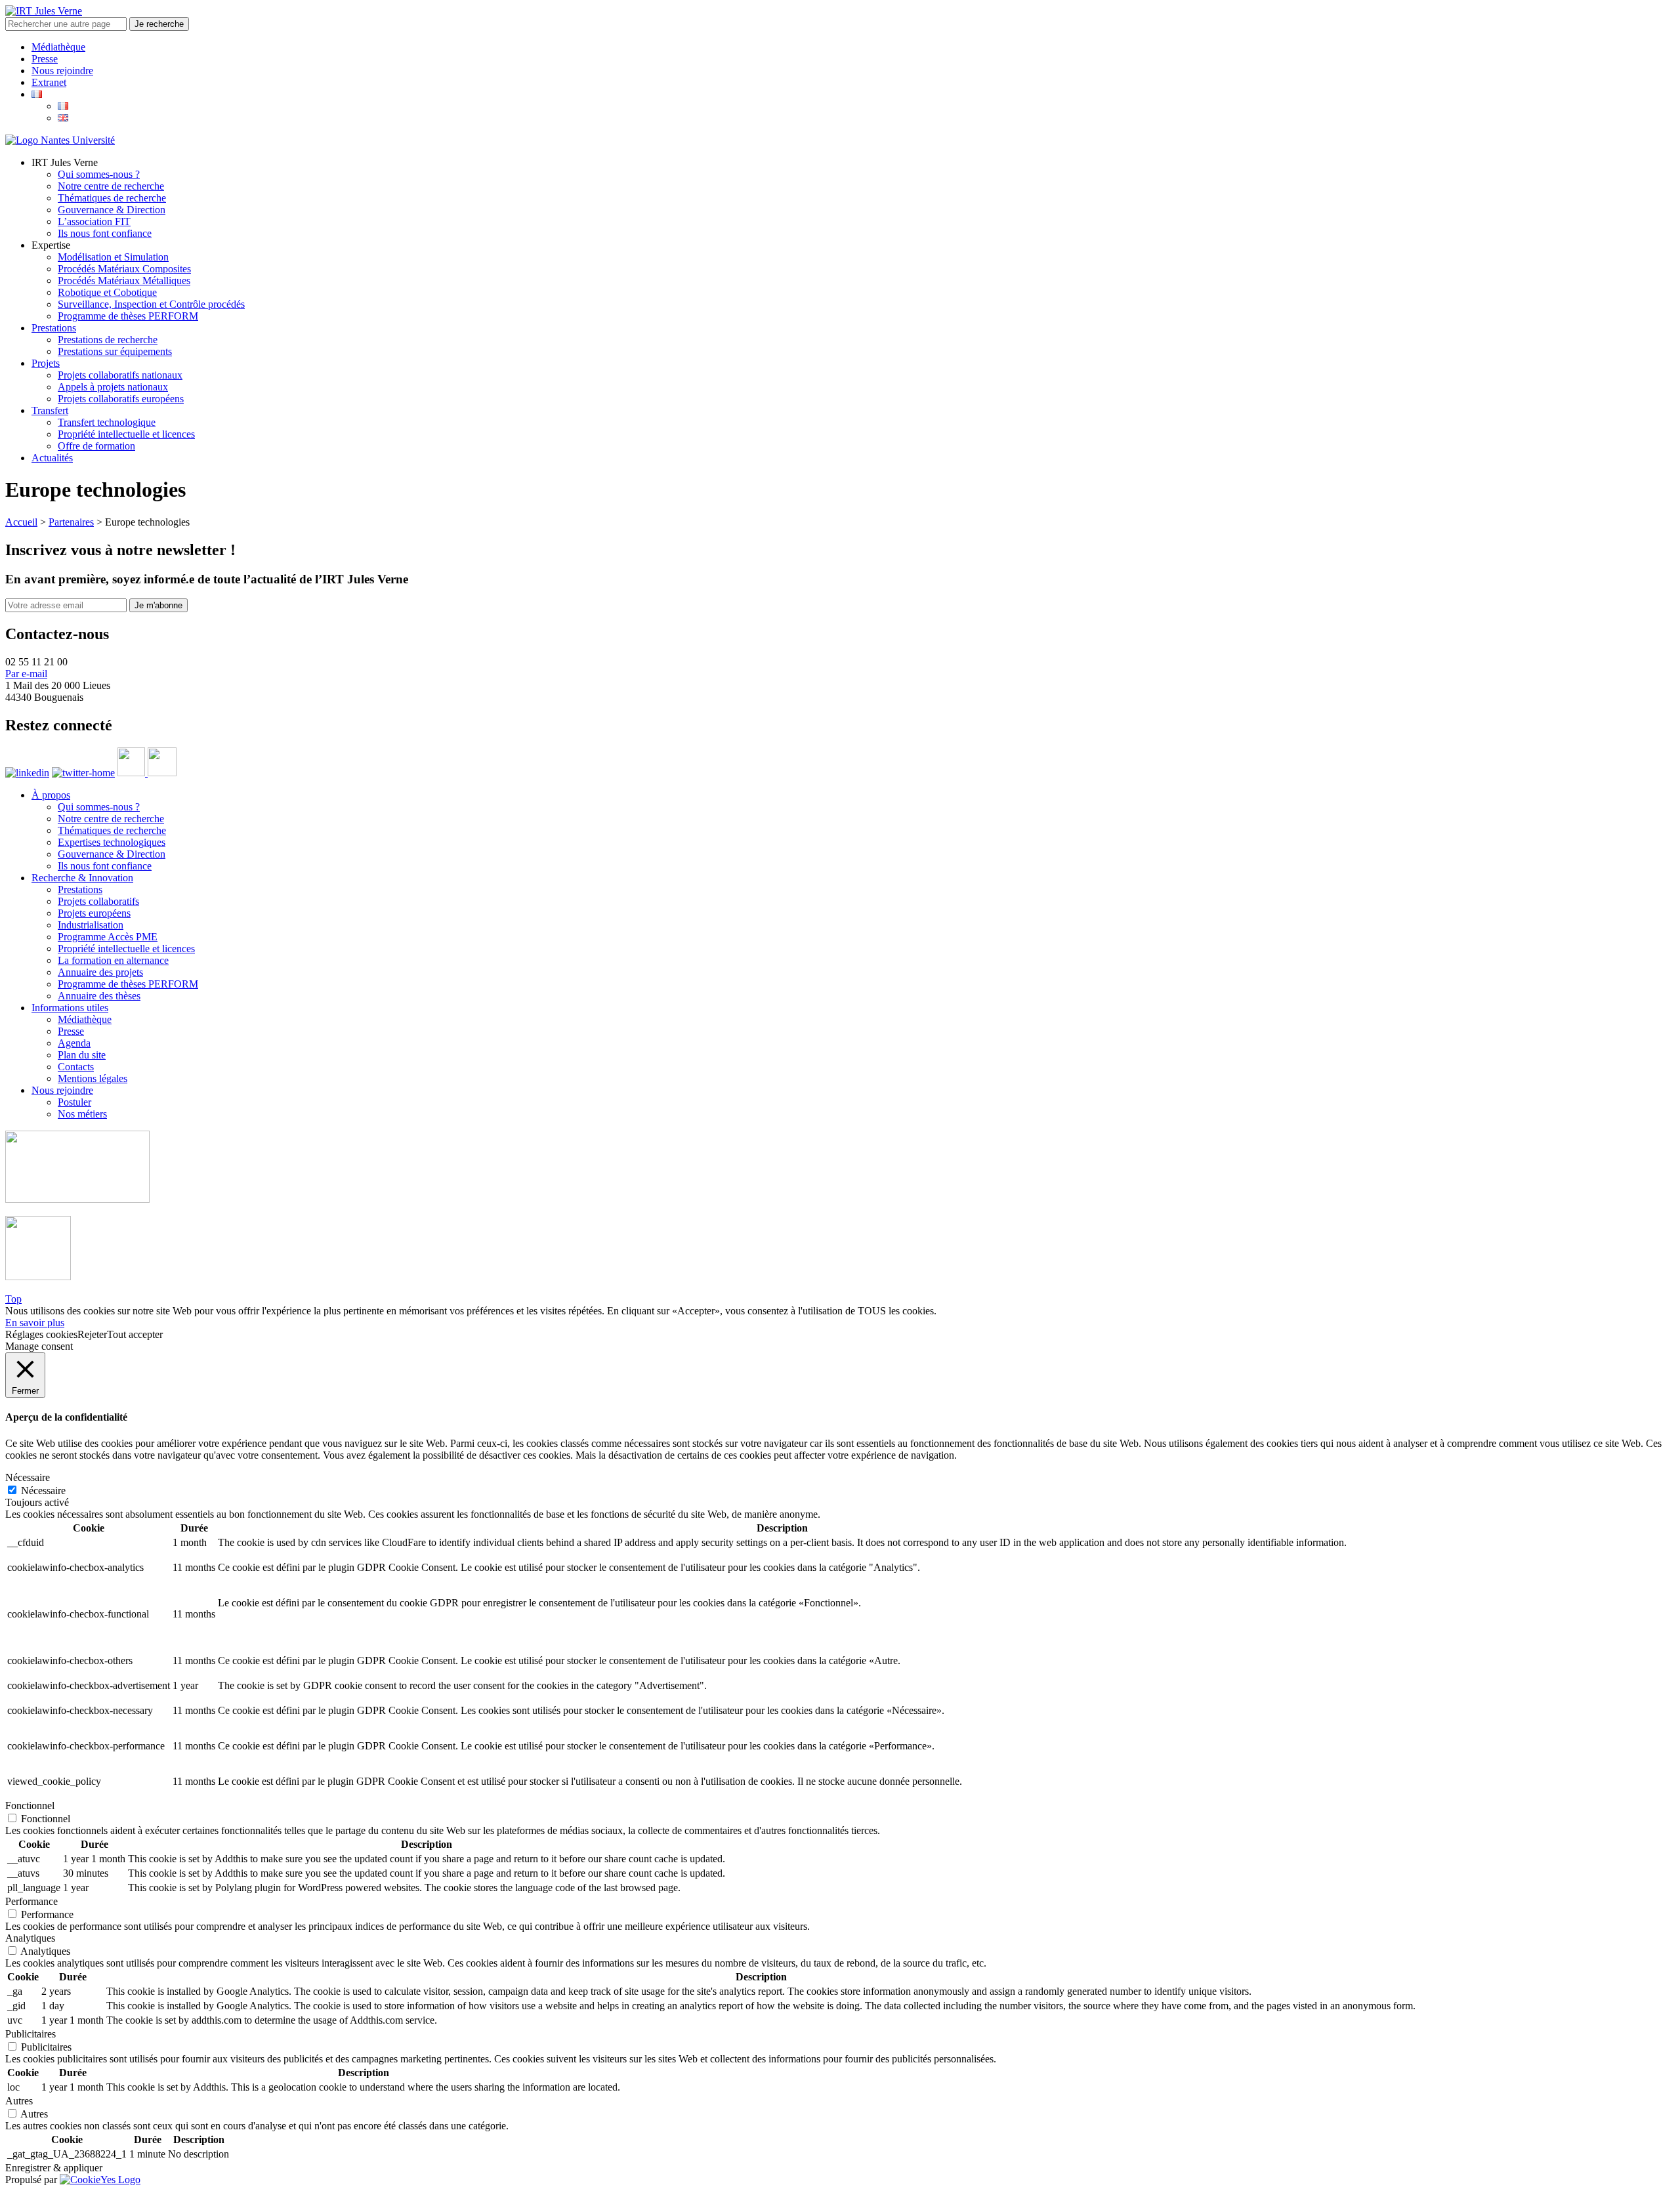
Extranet (49, 82)
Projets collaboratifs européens (121, 399)
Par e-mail (26, 674)
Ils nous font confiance (105, 233)
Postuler (74, 1102)
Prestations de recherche (108, 340)
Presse (45, 59)
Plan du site (82, 1055)
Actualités (52, 458)
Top (13, 1299)
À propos (51, 795)
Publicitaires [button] (31, 2034)
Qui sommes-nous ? (99, 174)
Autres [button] (19, 2101)
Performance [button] (31, 1901)
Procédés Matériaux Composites (124, 269)
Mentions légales (93, 1078)
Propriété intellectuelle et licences (126, 434)
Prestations (54, 328)
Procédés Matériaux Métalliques (124, 281)
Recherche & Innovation (82, 878)
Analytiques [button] (30, 1938)
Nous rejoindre (62, 71)
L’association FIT (94, 221)
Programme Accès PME (108, 937)
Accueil (21, 522)
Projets (46, 363)
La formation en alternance (113, 960)
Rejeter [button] (92, 1334)
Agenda (74, 1043)
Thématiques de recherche (112, 198)
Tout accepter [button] (135, 1334)
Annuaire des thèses (99, 996)
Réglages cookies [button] (41, 1334)
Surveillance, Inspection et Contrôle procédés (151, 304)
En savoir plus (35, 1323)
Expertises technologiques (112, 842)
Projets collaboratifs (98, 901)
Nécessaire (43, 1491)
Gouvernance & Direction (112, 210)
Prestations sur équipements (115, 351)
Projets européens (94, 913)
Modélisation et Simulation (113, 257)
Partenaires (71, 522)
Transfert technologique (107, 422)
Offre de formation (96, 446)
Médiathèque (58, 47)
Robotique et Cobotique (107, 292)
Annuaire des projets (100, 972)
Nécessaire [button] (28, 1477)
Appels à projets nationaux (113, 387)
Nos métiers (82, 1114)
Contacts (76, 1067)
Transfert (50, 410)
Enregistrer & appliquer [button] (54, 2168)
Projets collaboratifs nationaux (120, 375)
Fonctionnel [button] (30, 1805)
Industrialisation (91, 925)
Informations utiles (70, 1008)
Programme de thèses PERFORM (128, 316)
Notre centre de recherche (111, 186)
